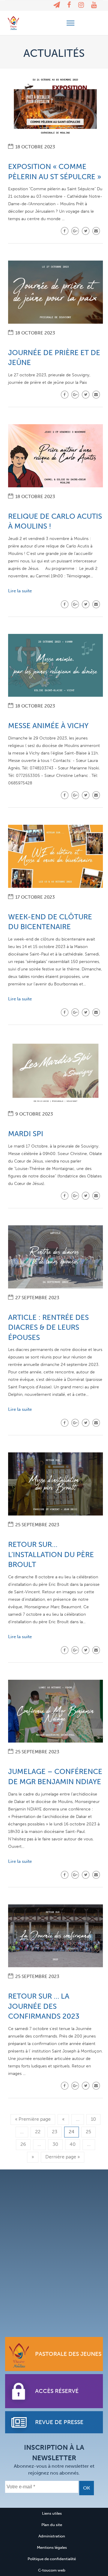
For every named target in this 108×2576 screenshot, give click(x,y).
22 (38, 2132)
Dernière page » (63, 2157)
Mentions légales (52, 2547)
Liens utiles (52, 2513)
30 (55, 2144)
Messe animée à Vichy (48, 726)
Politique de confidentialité (52, 2559)
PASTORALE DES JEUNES (68, 2354)
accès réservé (57, 2391)
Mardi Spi (26, 1134)
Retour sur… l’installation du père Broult (51, 1554)
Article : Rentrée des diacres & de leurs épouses (48, 1327)
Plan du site (52, 2525)
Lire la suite (20, 591)
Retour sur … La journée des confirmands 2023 (44, 2006)
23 (55, 2132)
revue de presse (59, 2422)
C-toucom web (52, 2570)
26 (23, 2144)
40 (73, 2144)
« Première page (33, 2119)
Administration (52, 2536)
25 (88, 2132)
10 (93, 2119)
